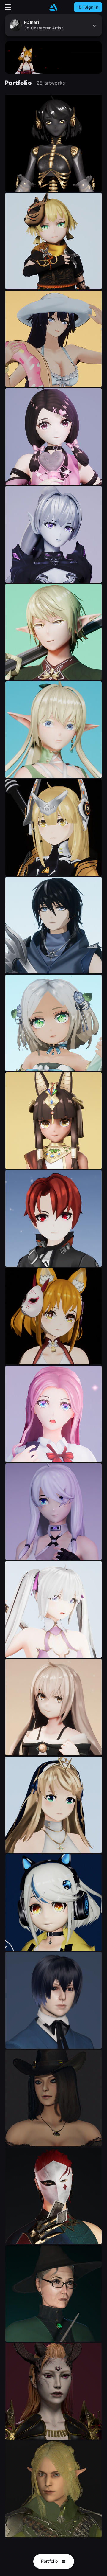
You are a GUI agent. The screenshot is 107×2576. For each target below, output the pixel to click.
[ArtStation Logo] (53, 7)
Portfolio (50, 2561)
